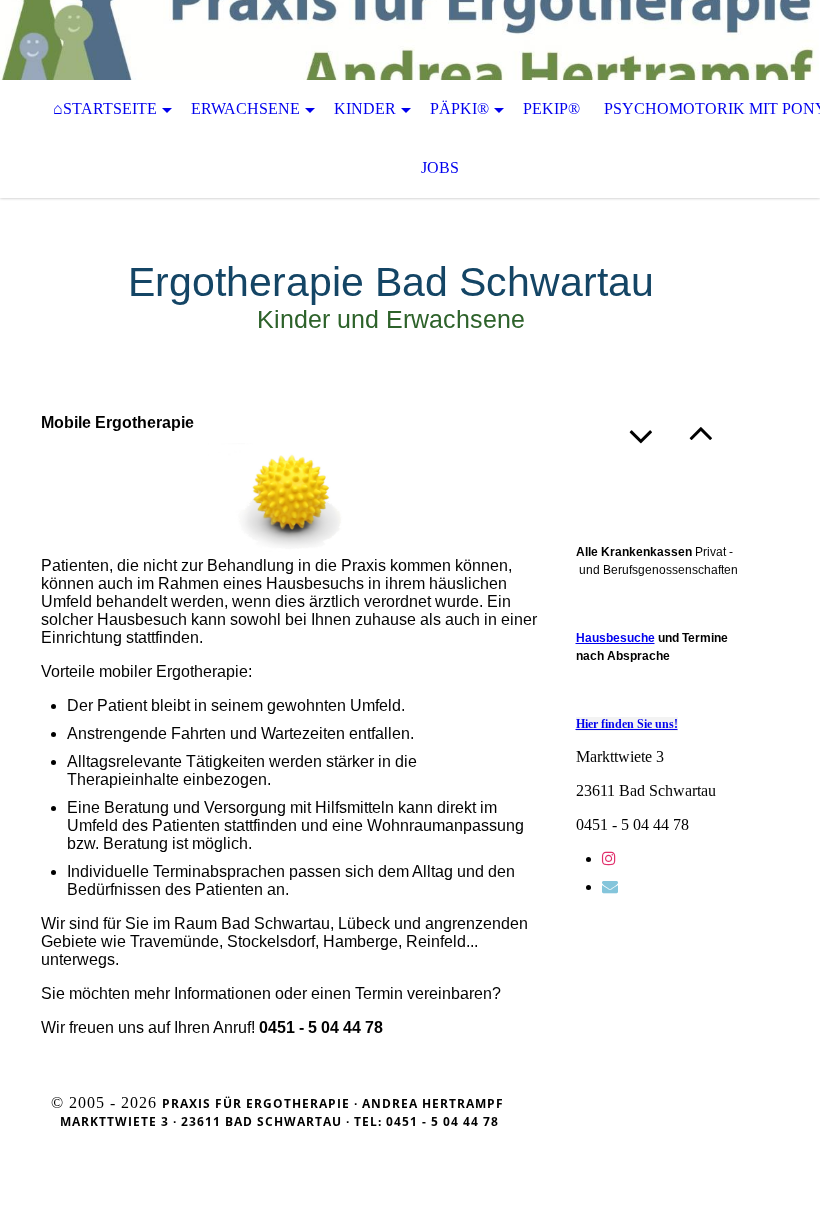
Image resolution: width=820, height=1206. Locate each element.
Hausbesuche (615, 638)
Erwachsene (245, 108)
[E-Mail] (610, 886)
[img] (410, 40)
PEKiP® (551, 108)
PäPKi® (459, 108)
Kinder (365, 108)
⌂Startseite (105, 108)
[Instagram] (609, 858)
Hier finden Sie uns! (627, 724)
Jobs (440, 167)
